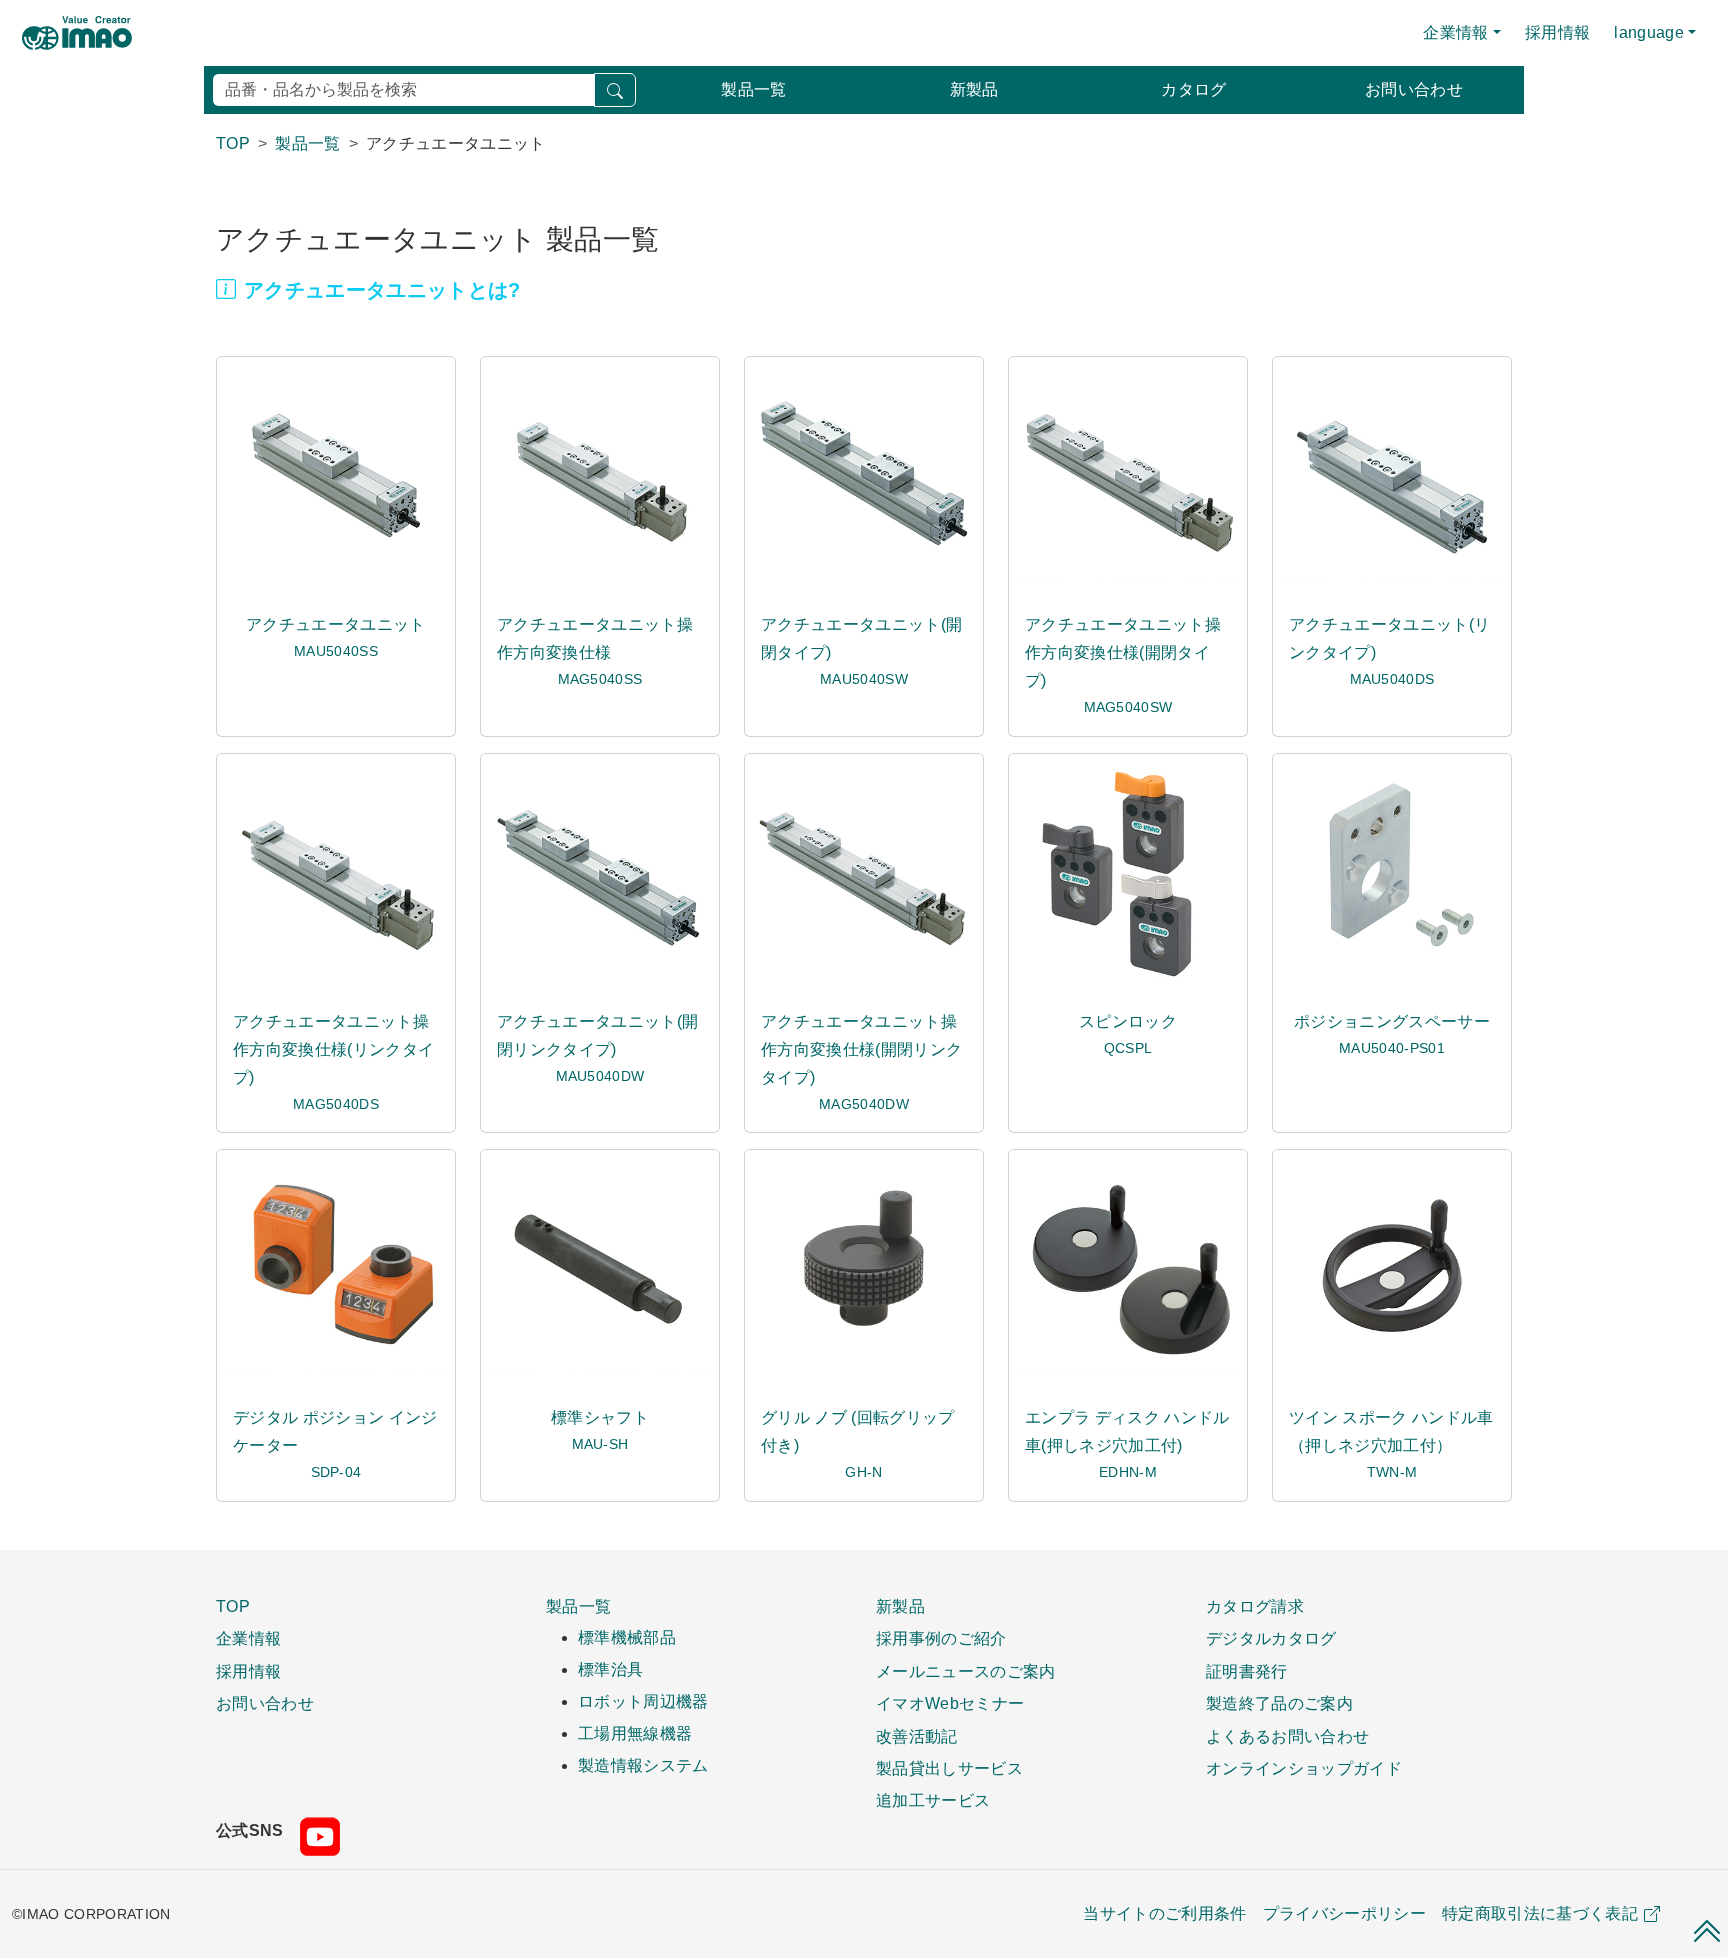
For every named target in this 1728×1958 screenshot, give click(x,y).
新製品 (974, 89)
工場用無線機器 (635, 1733)
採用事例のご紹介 (941, 1638)
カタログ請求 (1255, 1606)
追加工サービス (933, 1800)
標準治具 (610, 1669)
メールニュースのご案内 (966, 1671)
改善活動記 (917, 1736)
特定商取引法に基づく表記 (1540, 1913)
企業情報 (248, 1638)
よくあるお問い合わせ (1287, 1736)
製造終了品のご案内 (1279, 1703)
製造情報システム (643, 1765)
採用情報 (1557, 32)
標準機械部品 (627, 1637)
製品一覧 (753, 89)
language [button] (1649, 32)
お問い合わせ (1414, 89)
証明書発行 (1247, 1671)
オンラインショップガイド (1304, 1768)
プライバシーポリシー (1344, 1913)
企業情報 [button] (1455, 32)
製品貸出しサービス (949, 1768)
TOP (233, 1606)
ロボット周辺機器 (643, 1701)
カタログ (1193, 89)
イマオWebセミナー (950, 1703)
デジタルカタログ (1271, 1638)
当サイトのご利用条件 (1164, 1913)
